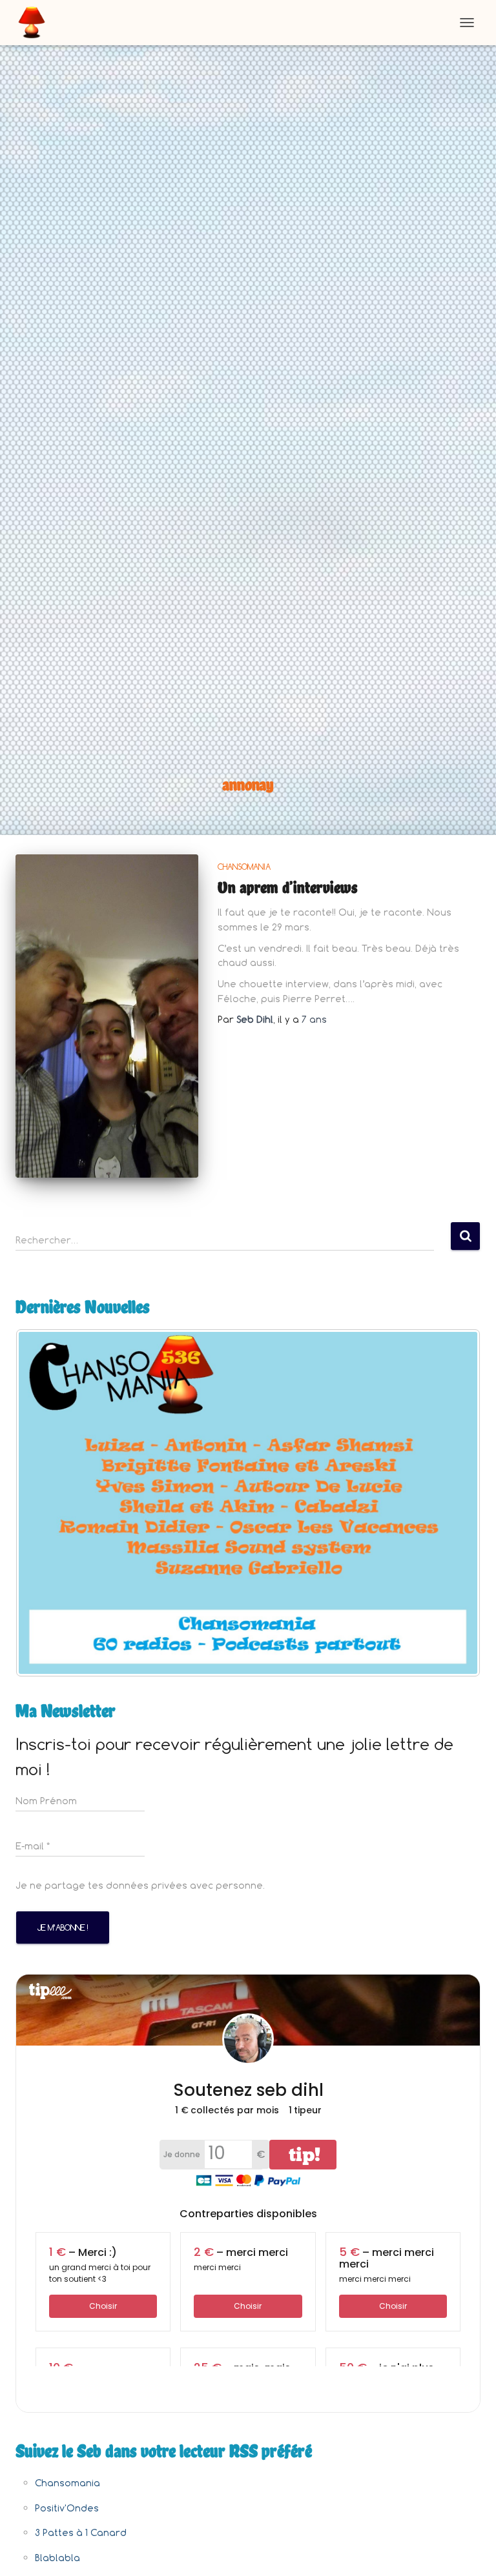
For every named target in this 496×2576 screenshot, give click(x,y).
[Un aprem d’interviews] (107, 1016)
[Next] (453, 1503)
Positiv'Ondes (67, 2508)
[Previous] (43, 1503)
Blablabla (57, 2558)
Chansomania (244, 867)
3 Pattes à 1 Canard (81, 2532)
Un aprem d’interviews (287, 887)
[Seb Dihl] (36, 23)
